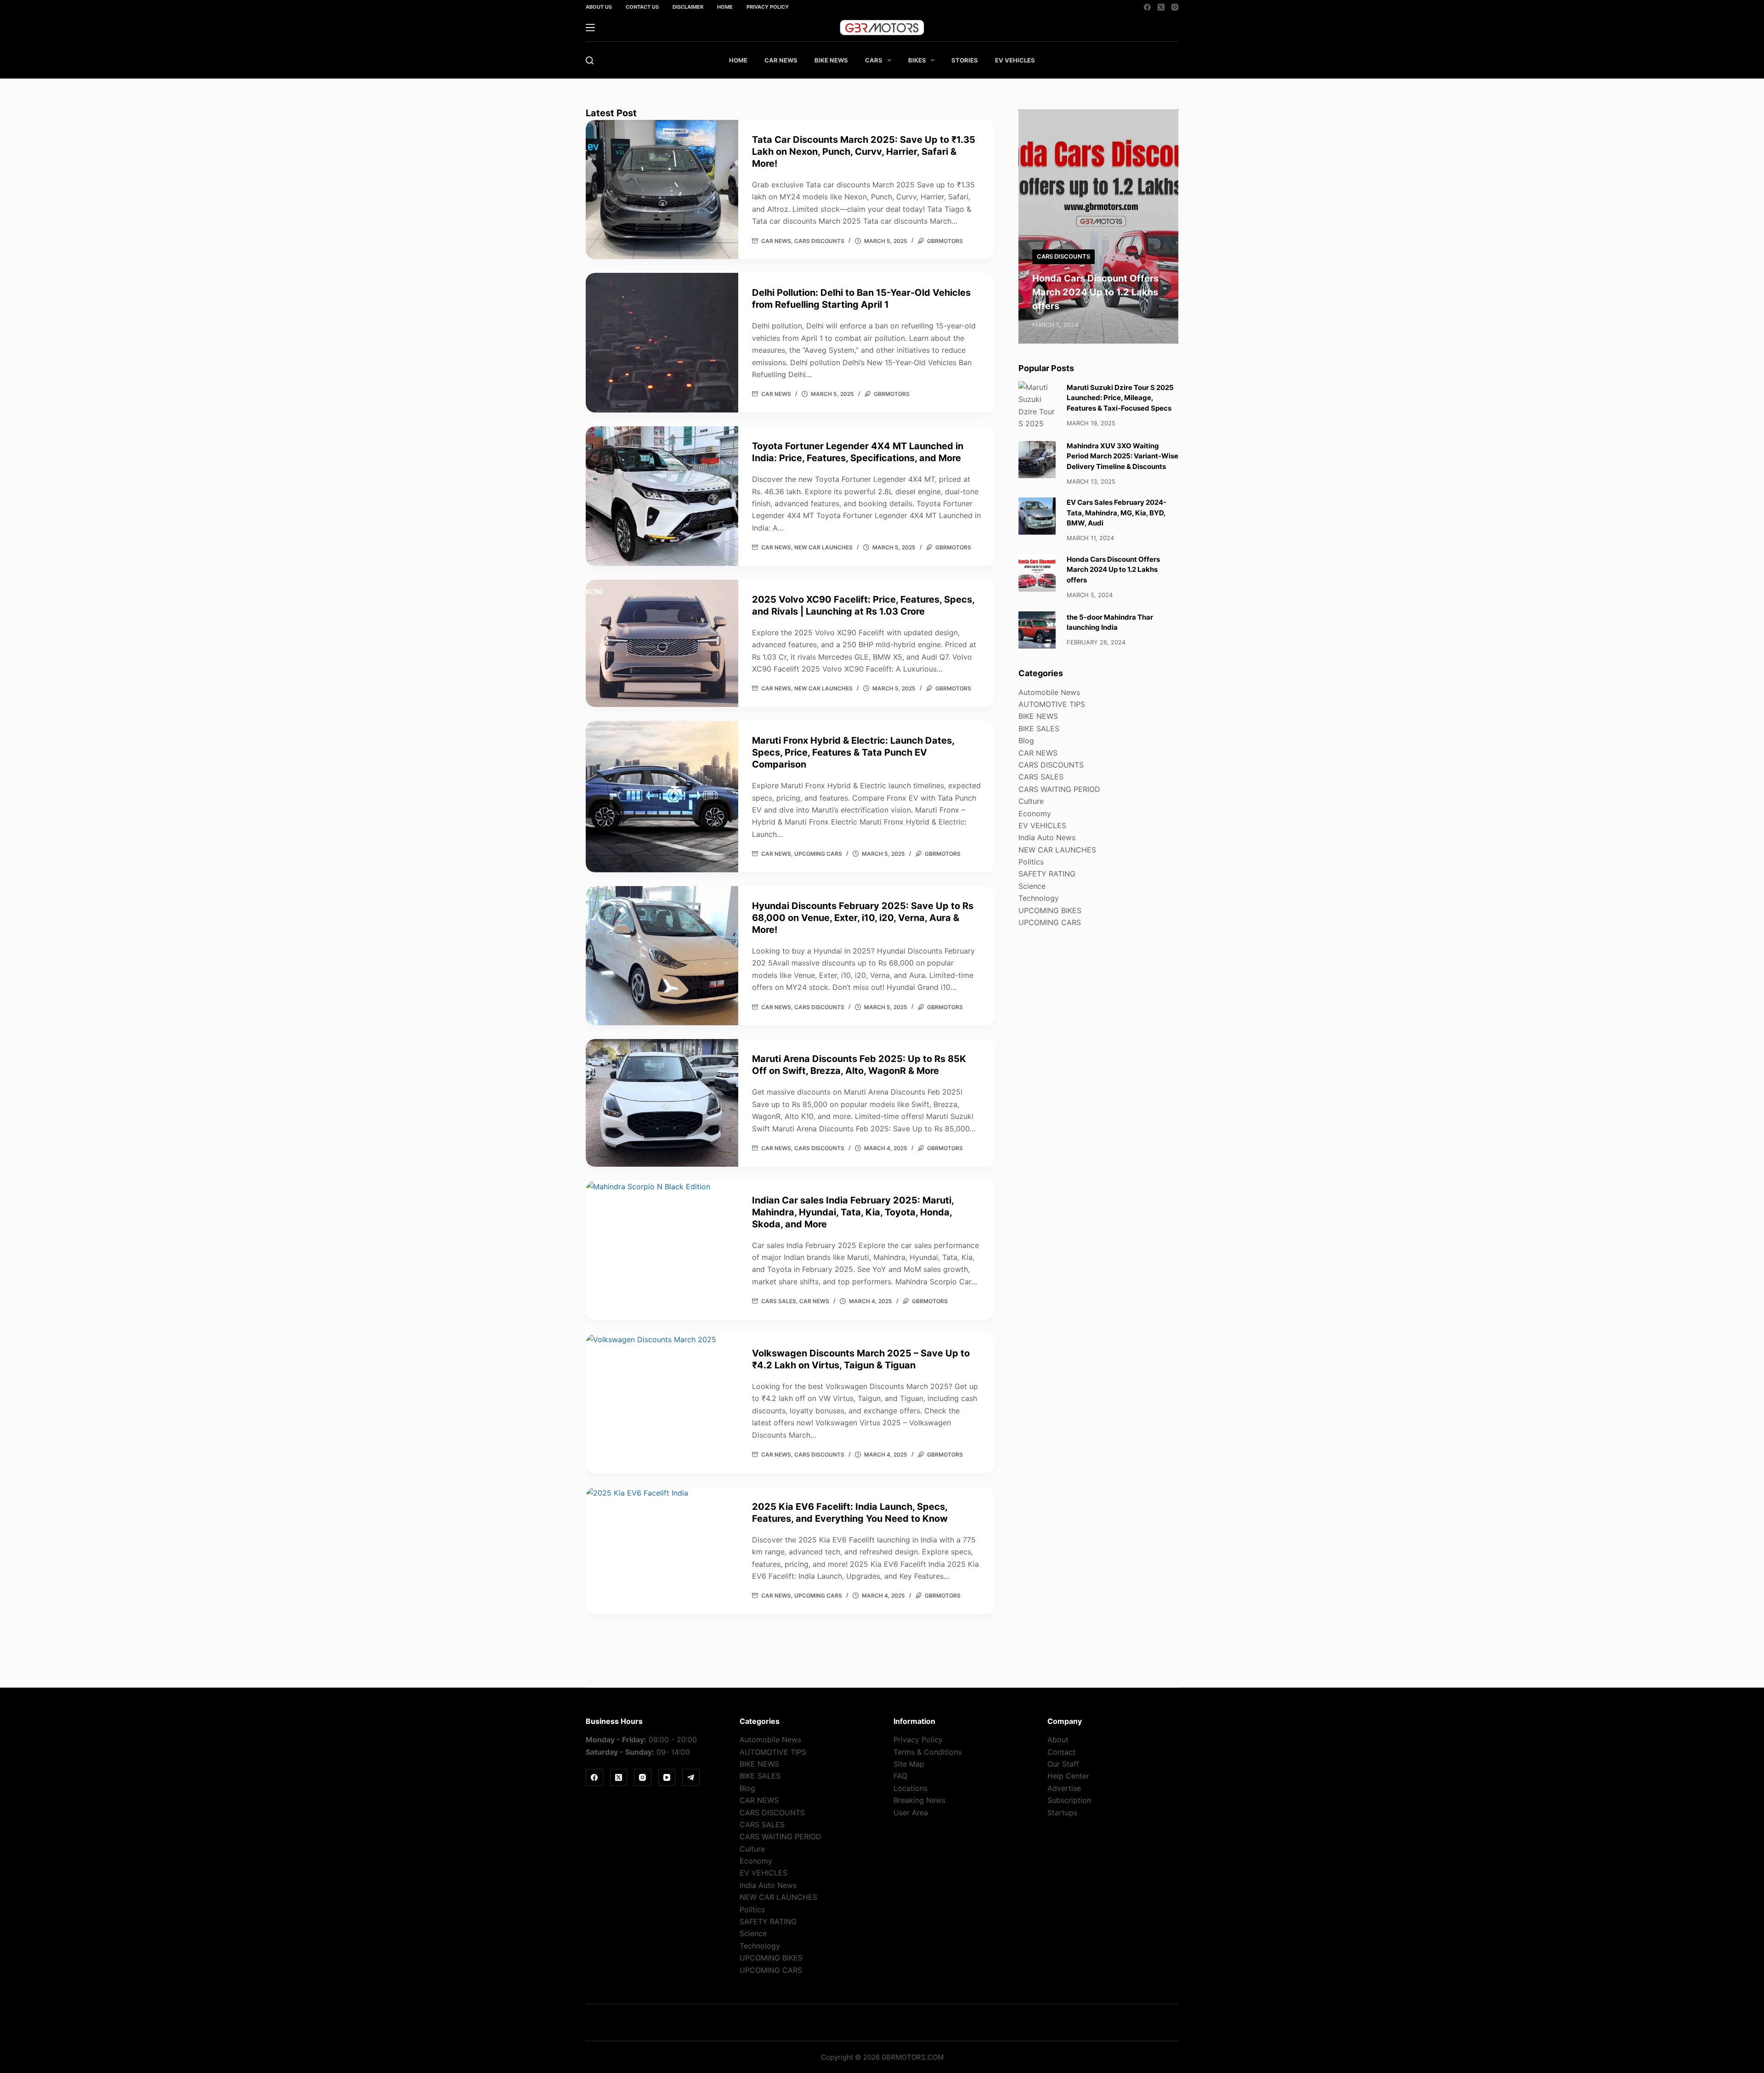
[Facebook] (1147, 7)
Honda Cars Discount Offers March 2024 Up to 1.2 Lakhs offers (1095, 292)
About (1058, 1740)
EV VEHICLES (1015, 60)
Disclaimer (688, 7)
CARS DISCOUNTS (819, 241)
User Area (911, 1813)
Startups (1062, 1813)
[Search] (590, 60)
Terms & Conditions (927, 1752)
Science (1032, 886)
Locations (910, 1788)
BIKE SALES (1039, 729)
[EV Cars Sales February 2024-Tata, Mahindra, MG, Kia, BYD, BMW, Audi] (1037, 516)
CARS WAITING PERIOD (1059, 789)
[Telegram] (691, 1778)
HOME (738, 60)
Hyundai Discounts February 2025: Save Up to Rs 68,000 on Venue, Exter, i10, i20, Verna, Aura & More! (863, 918)
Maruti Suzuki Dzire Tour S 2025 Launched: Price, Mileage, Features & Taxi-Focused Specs (1120, 398)
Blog (1026, 740)
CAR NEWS (781, 60)
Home (725, 7)
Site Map (909, 1764)
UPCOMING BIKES (1050, 910)
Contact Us (642, 7)
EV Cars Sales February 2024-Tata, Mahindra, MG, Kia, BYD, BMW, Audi (1117, 513)
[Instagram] (1175, 7)
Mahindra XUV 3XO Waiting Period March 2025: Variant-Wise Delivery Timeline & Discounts (1122, 456)
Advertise (1064, 1788)
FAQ (900, 1776)
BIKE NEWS (831, 60)
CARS (874, 60)
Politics (1031, 862)
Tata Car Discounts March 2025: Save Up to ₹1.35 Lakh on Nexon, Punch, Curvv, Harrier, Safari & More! (864, 152)
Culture (1031, 801)
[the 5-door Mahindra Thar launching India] (1037, 630)
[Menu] (590, 28)
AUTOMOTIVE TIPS (1052, 704)
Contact (1061, 1752)
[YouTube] (667, 1778)
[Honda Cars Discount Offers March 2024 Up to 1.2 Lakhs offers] (1037, 573)
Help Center (1068, 1776)
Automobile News (1049, 692)
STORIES (965, 60)
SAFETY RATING (1047, 874)
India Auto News (1047, 837)
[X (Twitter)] (1161, 7)
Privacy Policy (768, 7)
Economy (1035, 813)
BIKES (917, 60)
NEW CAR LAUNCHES (823, 547)
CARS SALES (779, 1301)
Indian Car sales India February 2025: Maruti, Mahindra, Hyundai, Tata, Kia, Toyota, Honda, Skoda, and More (853, 1212)
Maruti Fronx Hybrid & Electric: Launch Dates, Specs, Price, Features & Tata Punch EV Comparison (853, 752)
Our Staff (1063, 1764)
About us (599, 7)
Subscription (1069, 1800)
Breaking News (919, 1800)
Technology (1039, 898)
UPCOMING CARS (818, 854)
